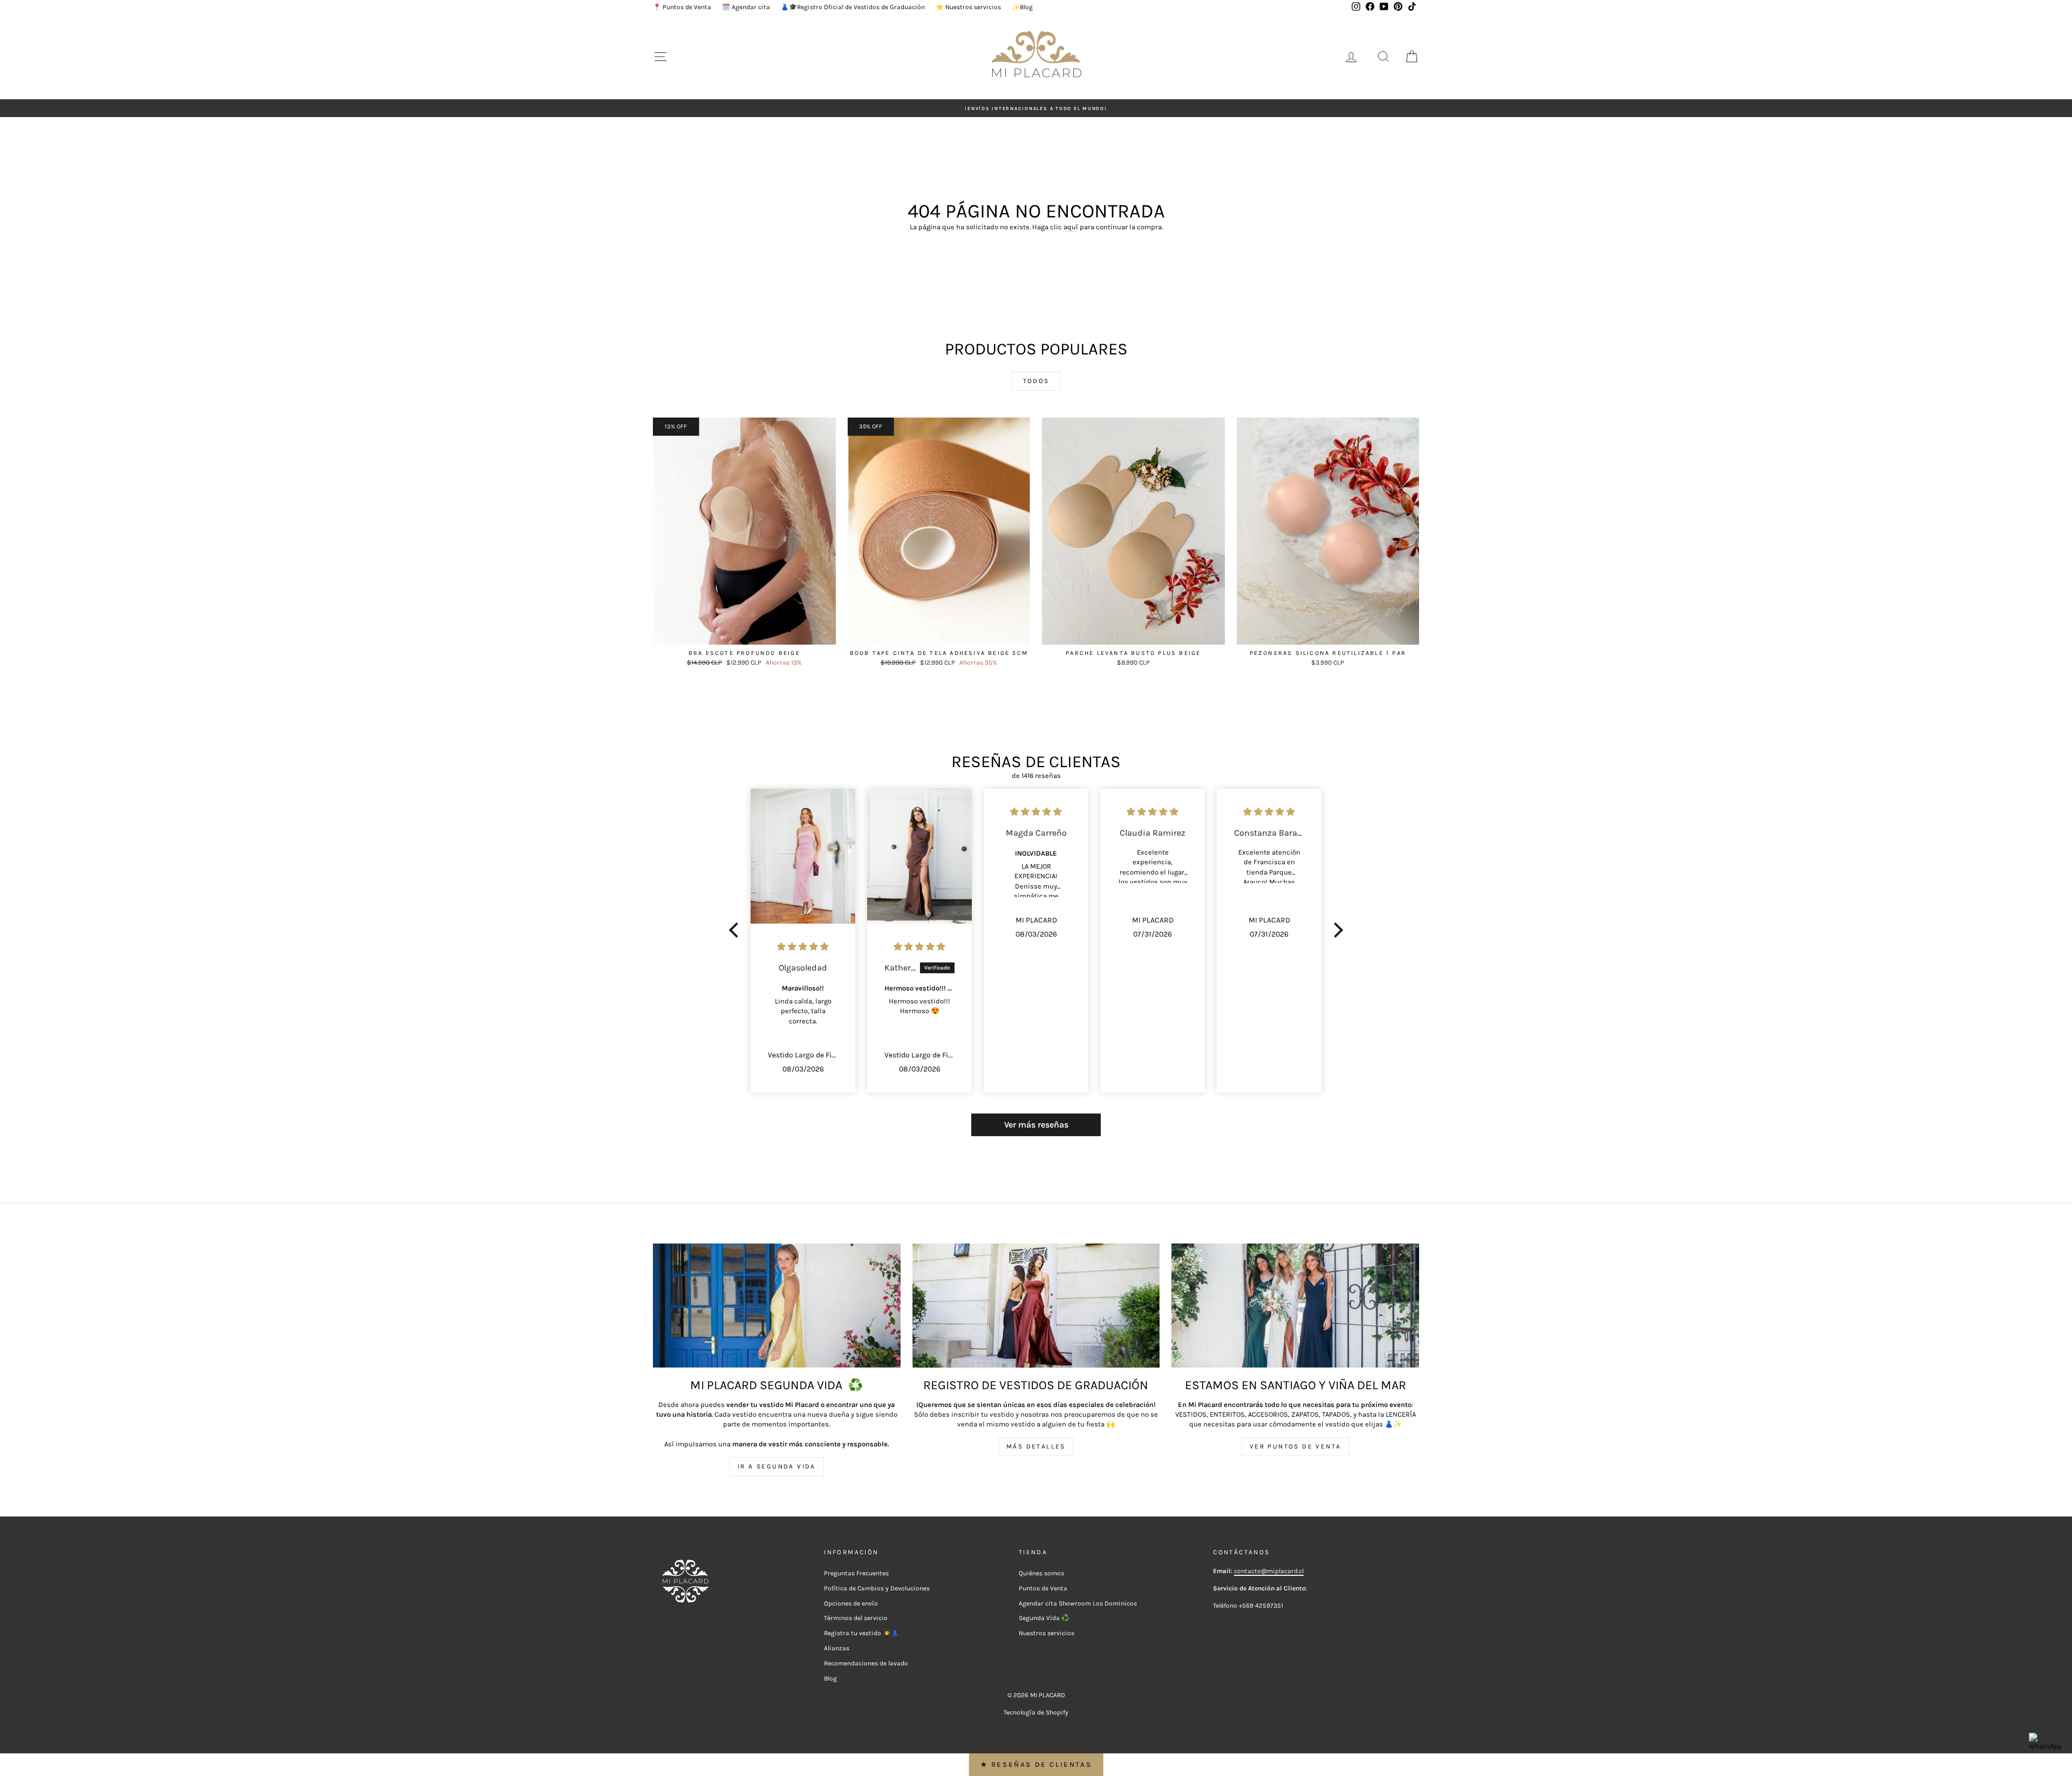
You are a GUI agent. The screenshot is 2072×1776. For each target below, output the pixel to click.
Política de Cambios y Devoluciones (877, 1588)
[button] (737, 930)
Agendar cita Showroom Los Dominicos (1078, 1603)
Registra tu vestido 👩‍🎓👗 (861, 1633)
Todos (1036, 381)
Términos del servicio (856, 1618)
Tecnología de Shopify (1036, 1712)
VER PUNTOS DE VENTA (1296, 1446)
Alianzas (837, 1648)
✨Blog (1022, 7)
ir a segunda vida (777, 1466)
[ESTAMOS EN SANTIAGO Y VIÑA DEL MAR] (1295, 1305)
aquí (1071, 227)
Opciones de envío (851, 1603)
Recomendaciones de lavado (866, 1663)
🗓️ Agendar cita (746, 7)
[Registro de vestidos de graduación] (1036, 1305)
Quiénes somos (1041, 1573)
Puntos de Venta (1043, 1588)
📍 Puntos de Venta (682, 7)
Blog (830, 1678)
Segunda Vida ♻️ (1044, 1618)
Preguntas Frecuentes (856, 1573)
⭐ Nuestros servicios (968, 7)
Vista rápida (744, 633)
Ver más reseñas (1036, 1125)
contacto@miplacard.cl (1269, 1571)
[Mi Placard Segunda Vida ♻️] (777, 1305)
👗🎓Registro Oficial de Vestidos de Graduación (853, 7)
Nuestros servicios (1047, 1633)
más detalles (1036, 1446)
